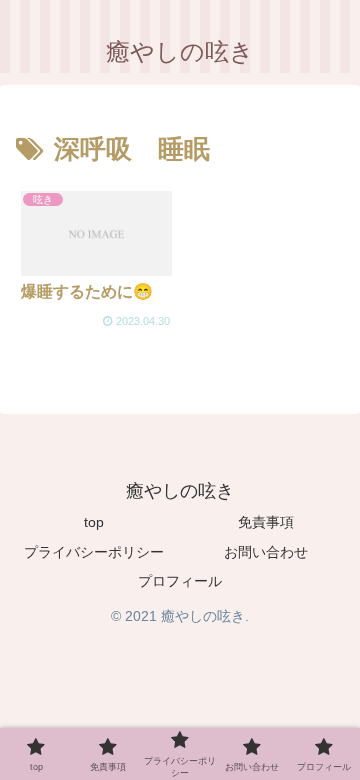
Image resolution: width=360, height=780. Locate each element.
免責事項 (266, 522)
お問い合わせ (266, 552)
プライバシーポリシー (94, 552)
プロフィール (180, 581)
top (94, 522)
